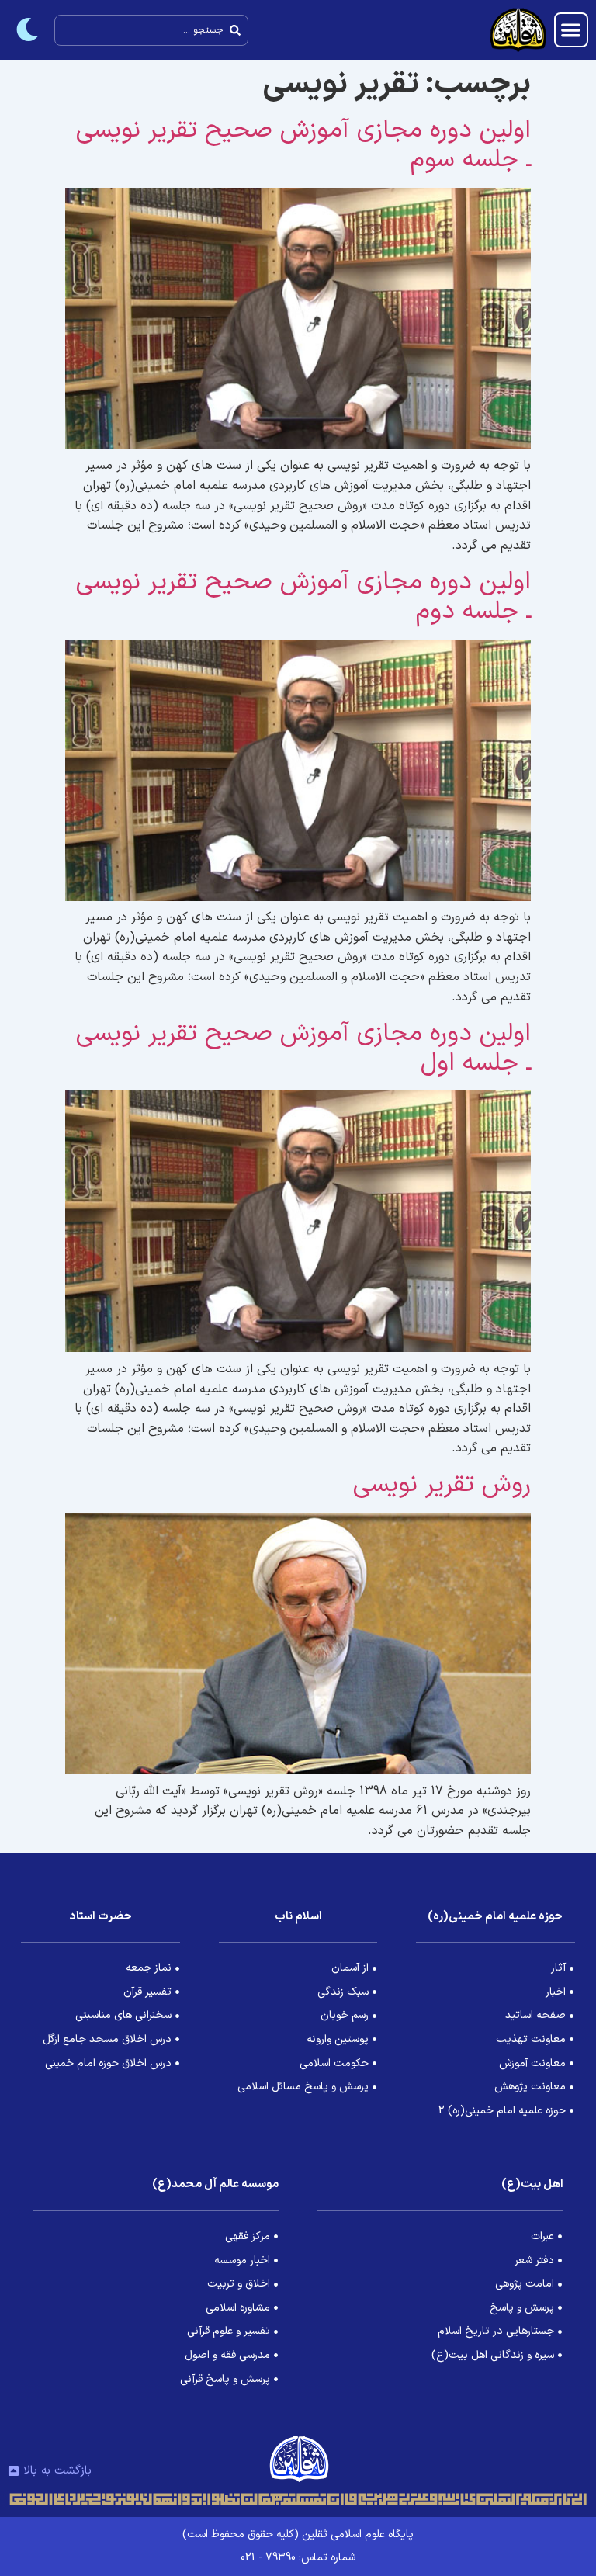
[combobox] (151, 30)
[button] (572, 30)
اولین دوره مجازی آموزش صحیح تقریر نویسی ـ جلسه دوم (303, 597)
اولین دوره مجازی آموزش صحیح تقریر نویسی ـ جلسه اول (303, 1049)
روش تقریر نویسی (442, 1485)
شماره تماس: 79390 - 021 (298, 2558)
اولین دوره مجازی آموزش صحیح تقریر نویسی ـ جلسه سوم (303, 145)
